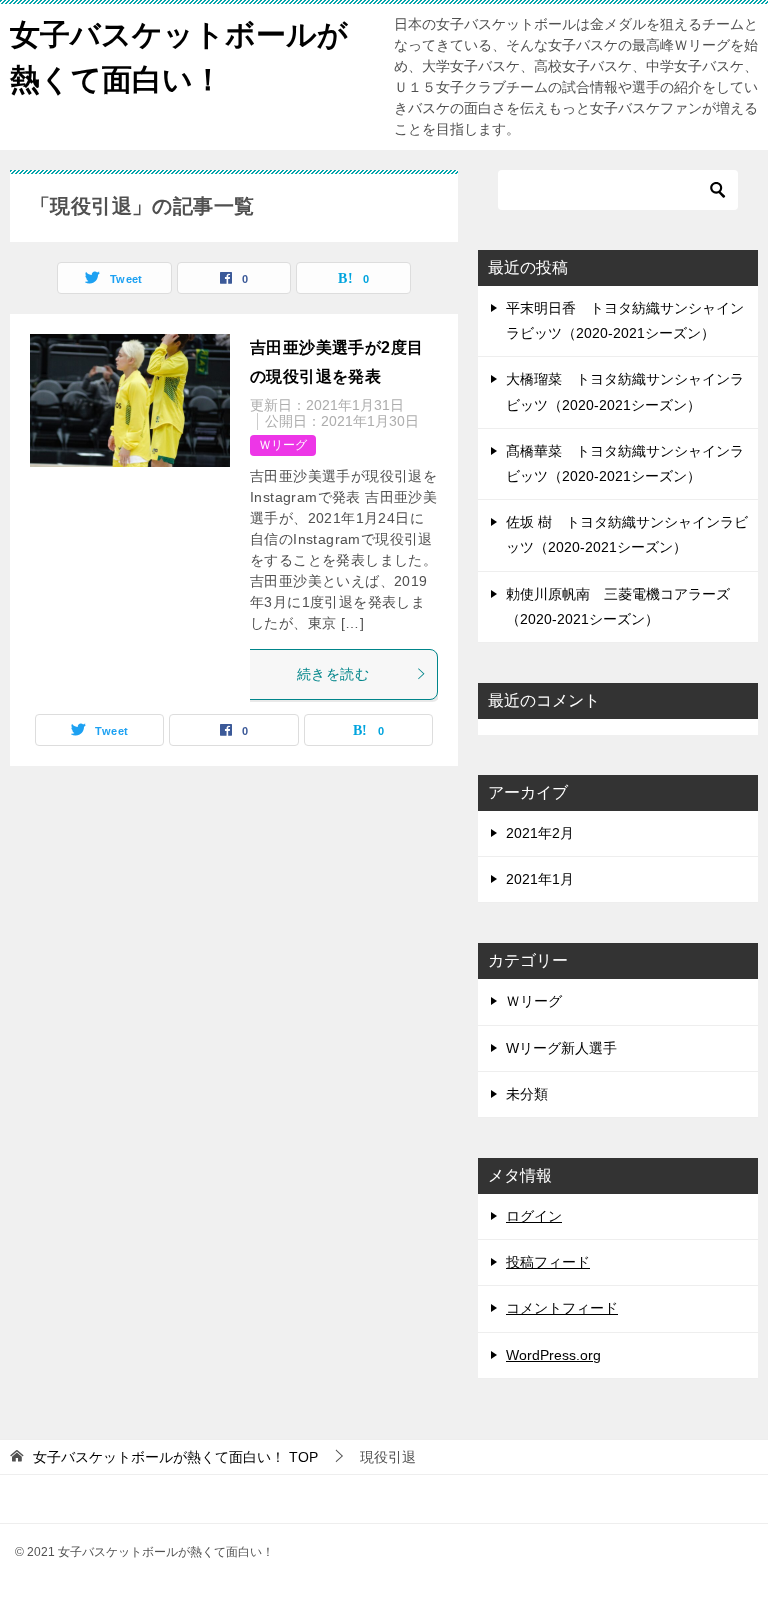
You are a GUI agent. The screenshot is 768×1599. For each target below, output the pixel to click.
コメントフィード (562, 1308)
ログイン (534, 1216)
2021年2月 (540, 833)
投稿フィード (548, 1262)
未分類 (527, 1094)
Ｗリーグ (283, 445)
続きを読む (333, 674)
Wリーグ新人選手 (561, 1048)
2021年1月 (540, 879)
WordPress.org (553, 1355)
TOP (175, 1457)
